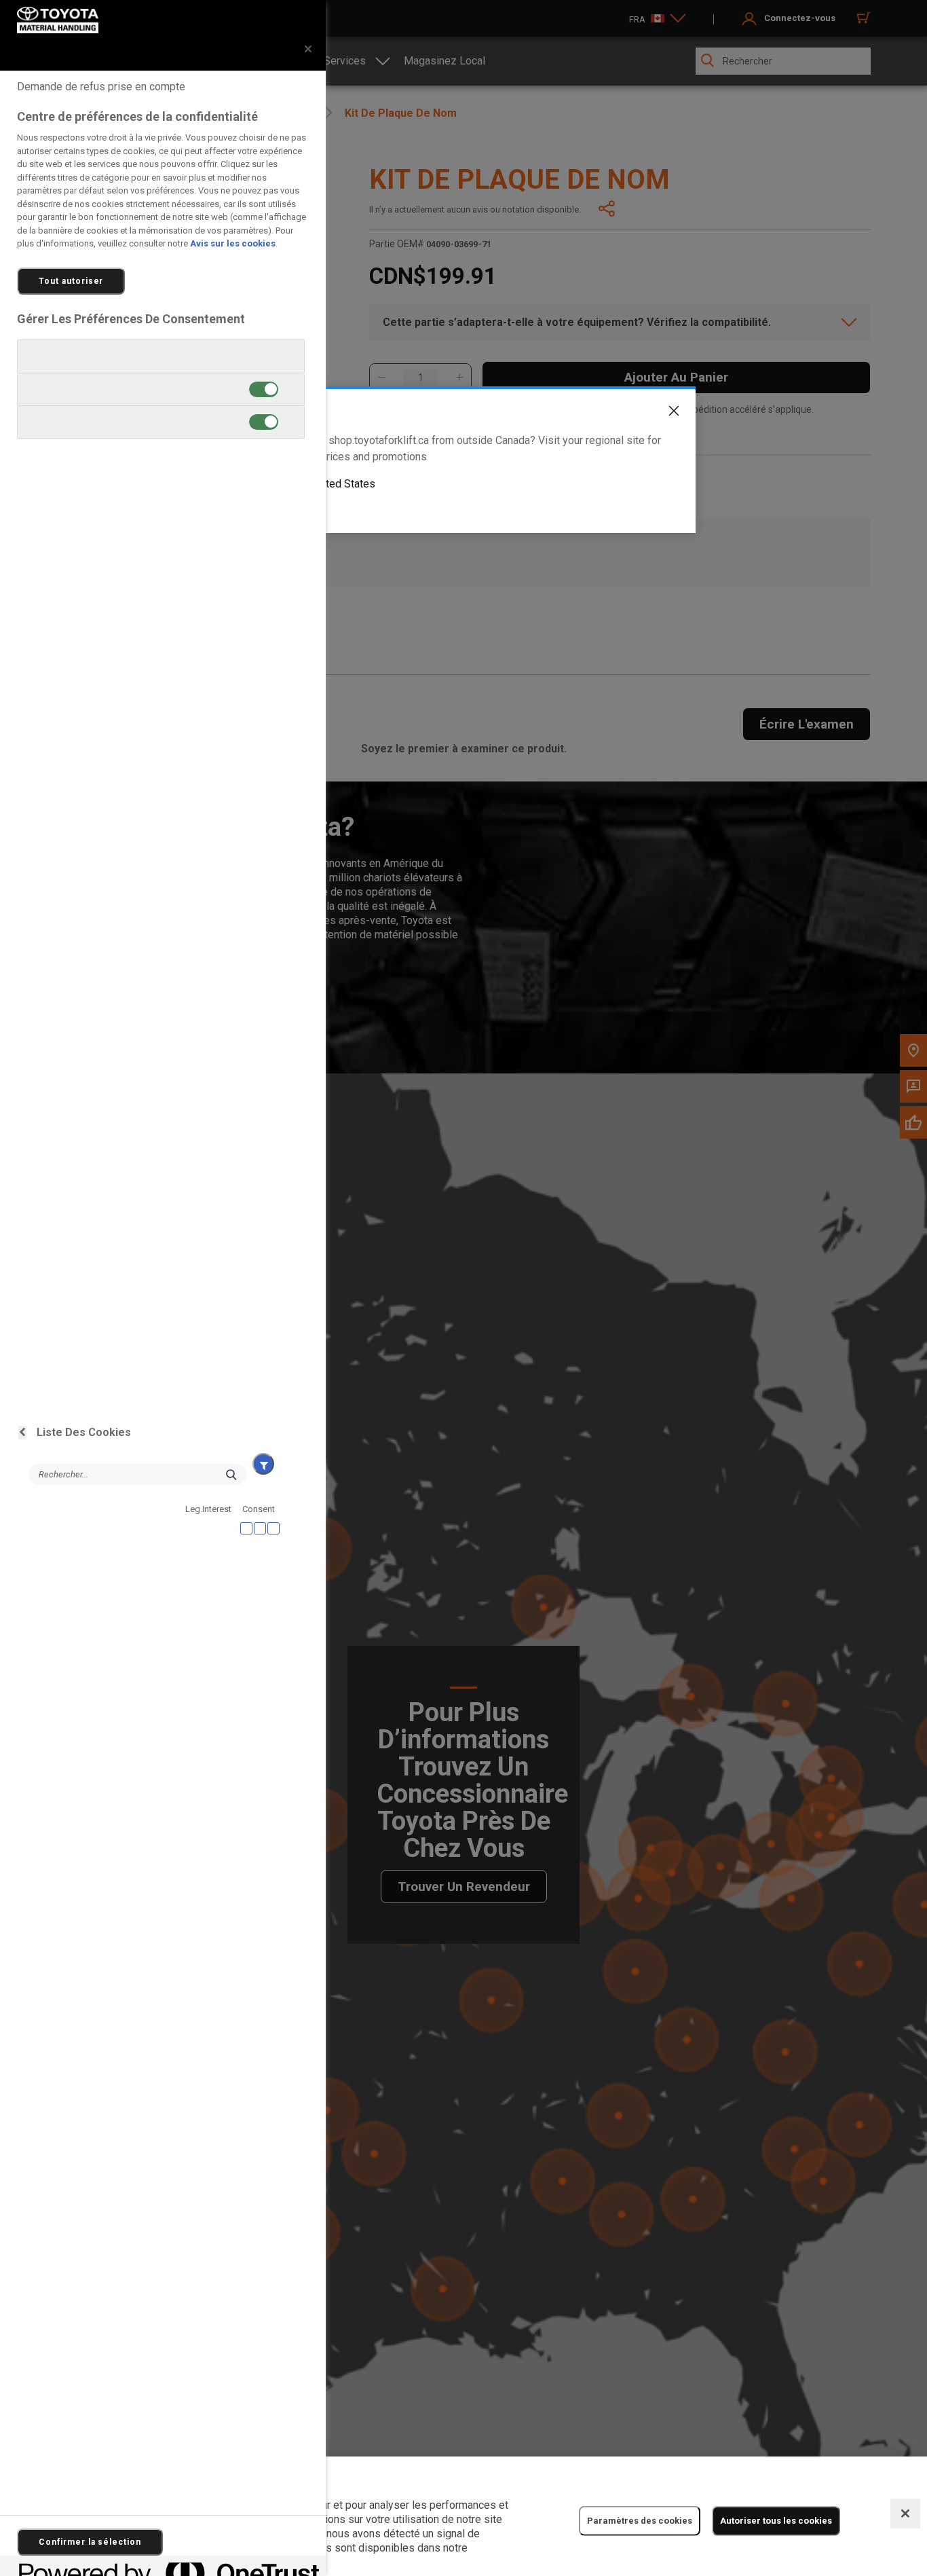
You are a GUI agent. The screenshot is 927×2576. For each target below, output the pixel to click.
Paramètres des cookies (640, 2521)
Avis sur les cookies (233, 243)
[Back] (22, 1433)
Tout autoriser (71, 281)
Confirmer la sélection (90, 2542)
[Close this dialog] (664, 413)
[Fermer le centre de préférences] (308, 49)
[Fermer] (905, 2514)
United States (343, 484)
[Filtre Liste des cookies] (263, 1464)
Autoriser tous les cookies (776, 2521)
